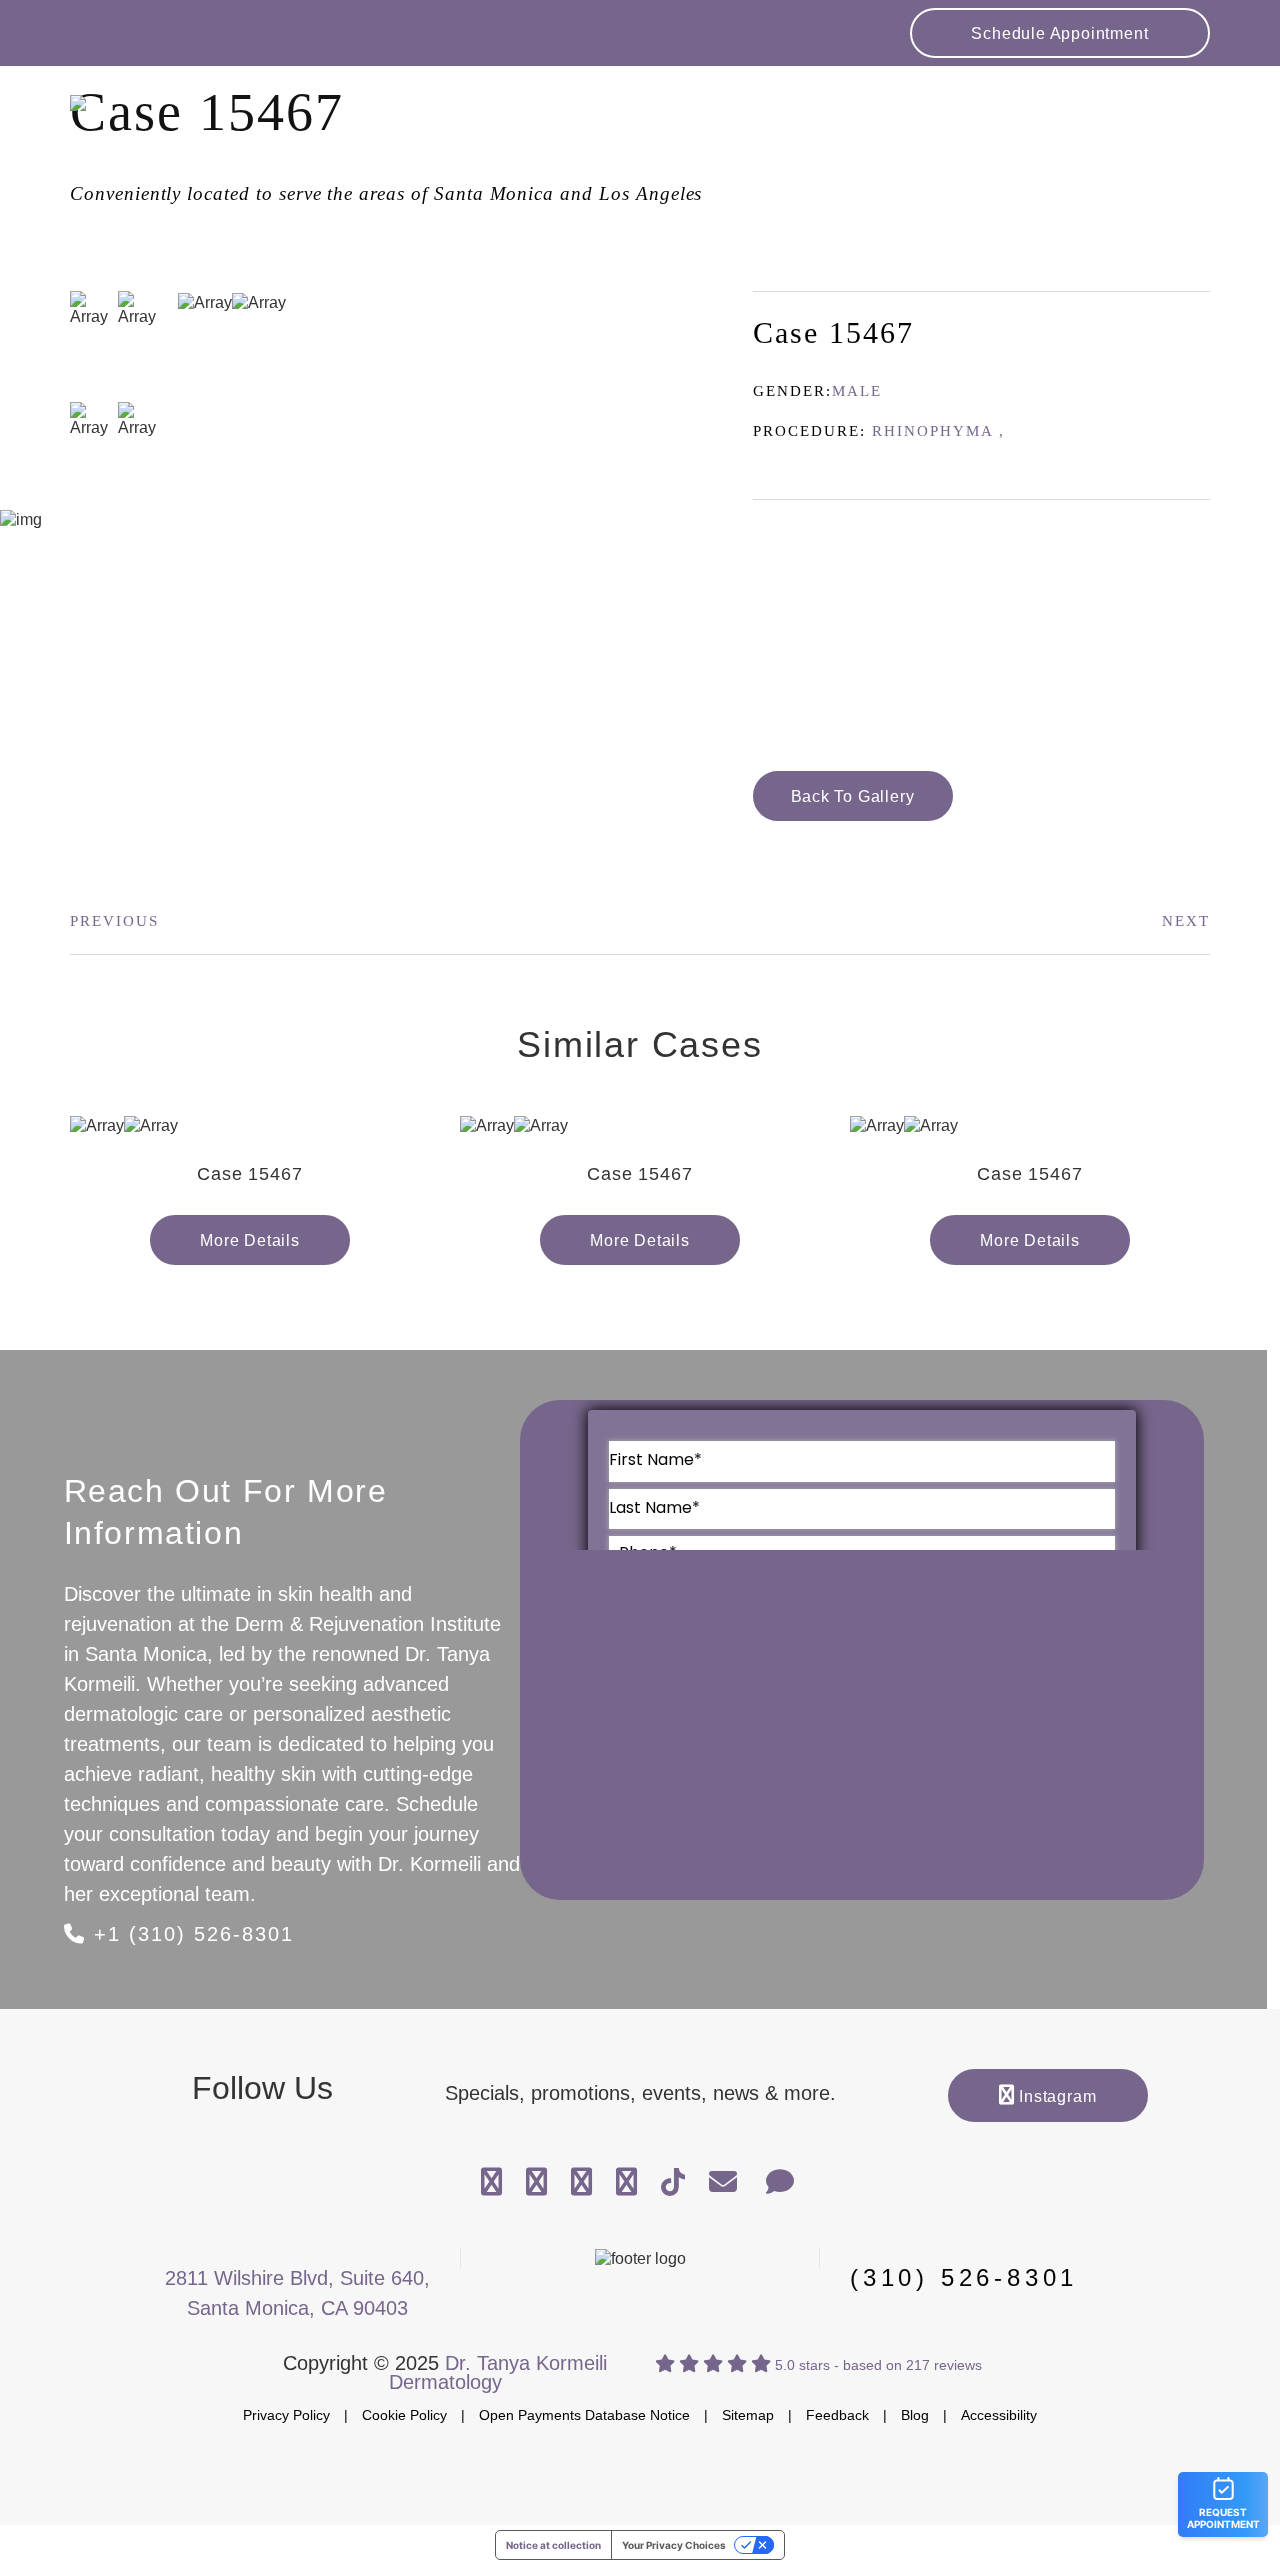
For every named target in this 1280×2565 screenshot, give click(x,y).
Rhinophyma (932, 431)
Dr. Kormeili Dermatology (220, 121)
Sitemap (748, 2415)
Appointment (1059, 33)
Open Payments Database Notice (584, 2415)
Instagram (1055, 2096)
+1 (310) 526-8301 (190, 1934)
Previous (114, 921)
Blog (915, 2415)
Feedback (837, 2415)
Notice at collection (553, 2545)
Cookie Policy (404, 2415)
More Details (250, 1240)
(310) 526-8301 (964, 2277)
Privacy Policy (286, 2415)
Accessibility (999, 2415)
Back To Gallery (853, 796)
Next (1186, 921)
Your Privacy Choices (674, 2545)
